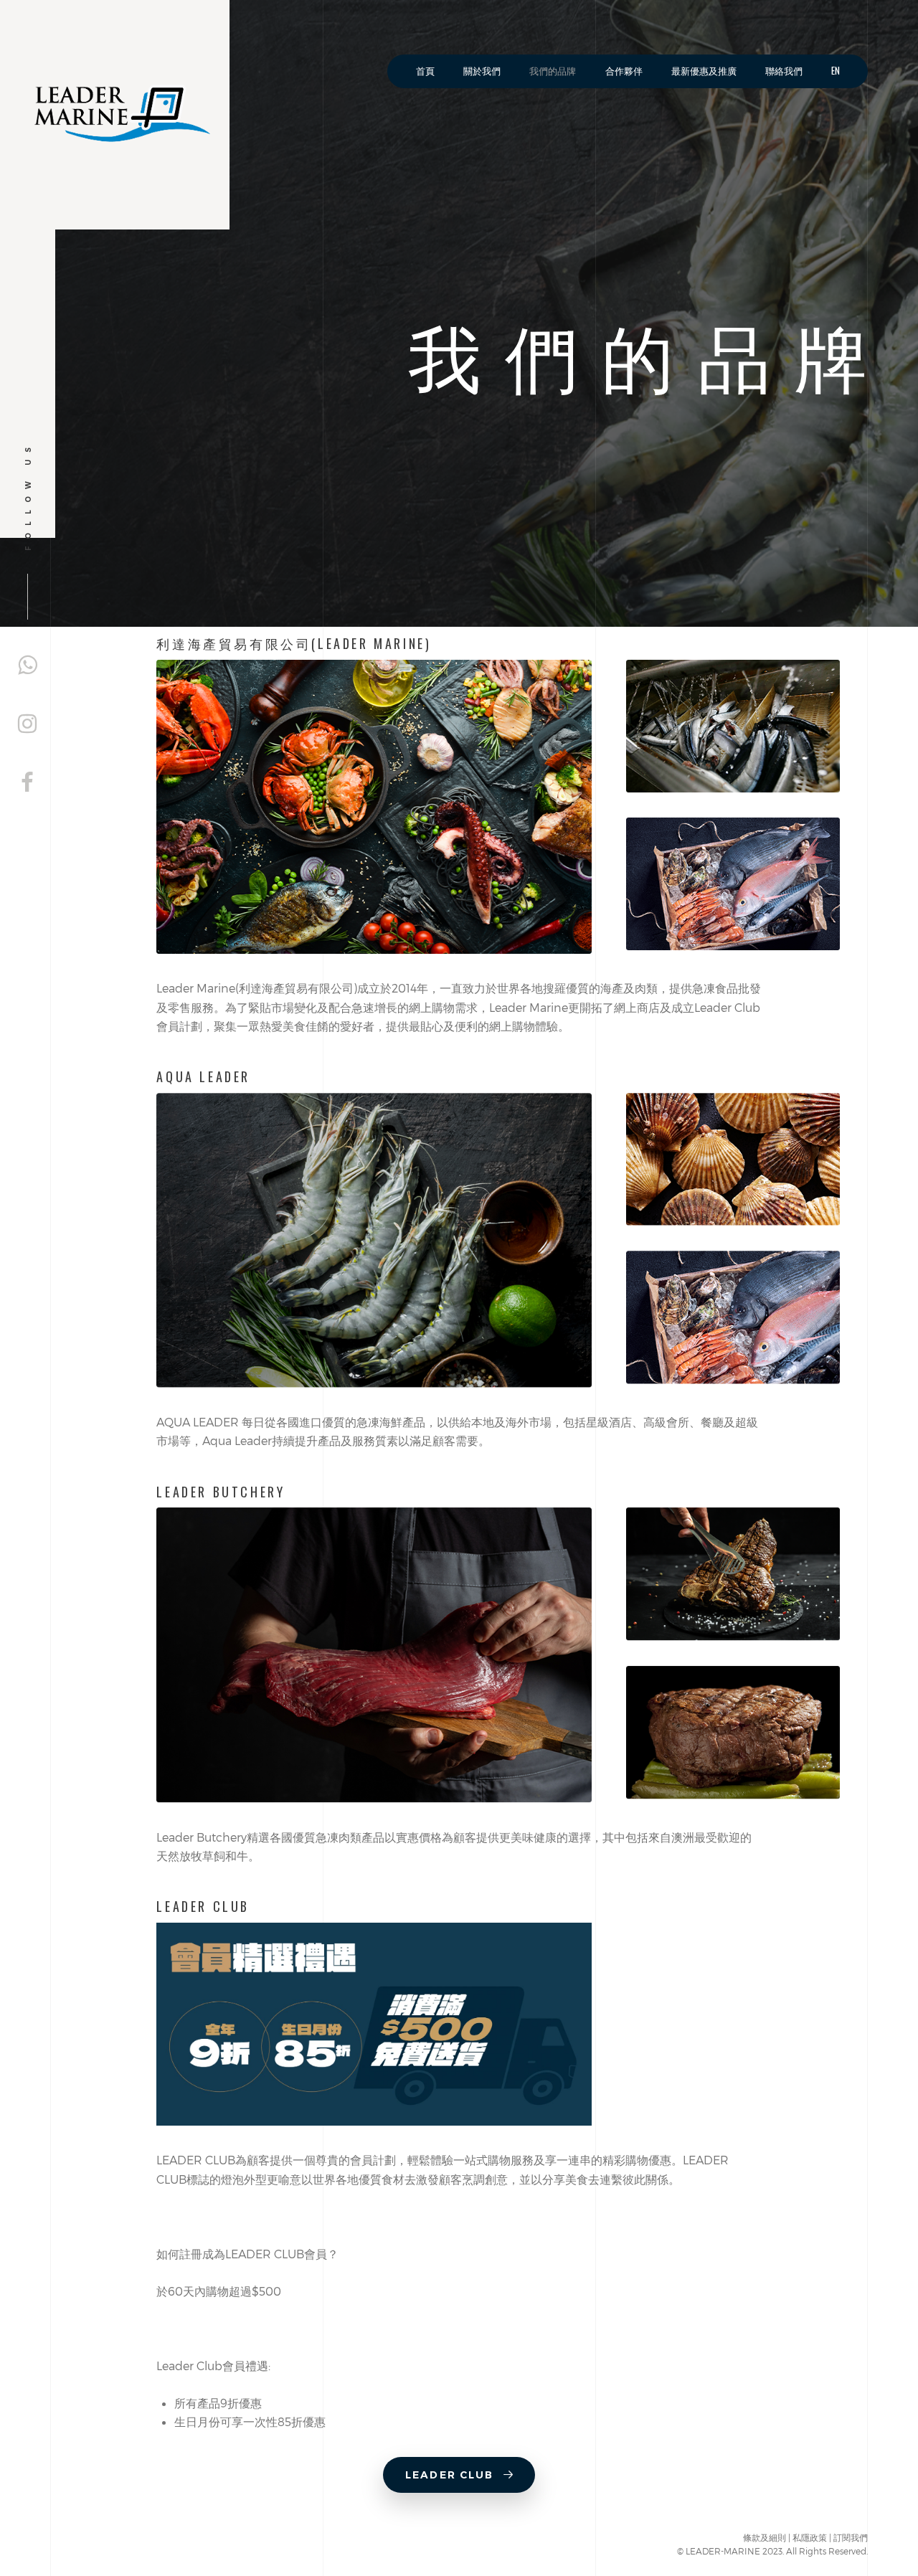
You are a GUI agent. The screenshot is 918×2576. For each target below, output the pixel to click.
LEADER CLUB (451, 2475)
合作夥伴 (624, 71)
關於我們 (482, 71)
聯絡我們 (784, 71)
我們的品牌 (553, 71)
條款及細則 (765, 2537)
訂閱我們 (851, 2537)
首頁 (425, 71)
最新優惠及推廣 (704, 71)
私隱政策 (810, 2537)
